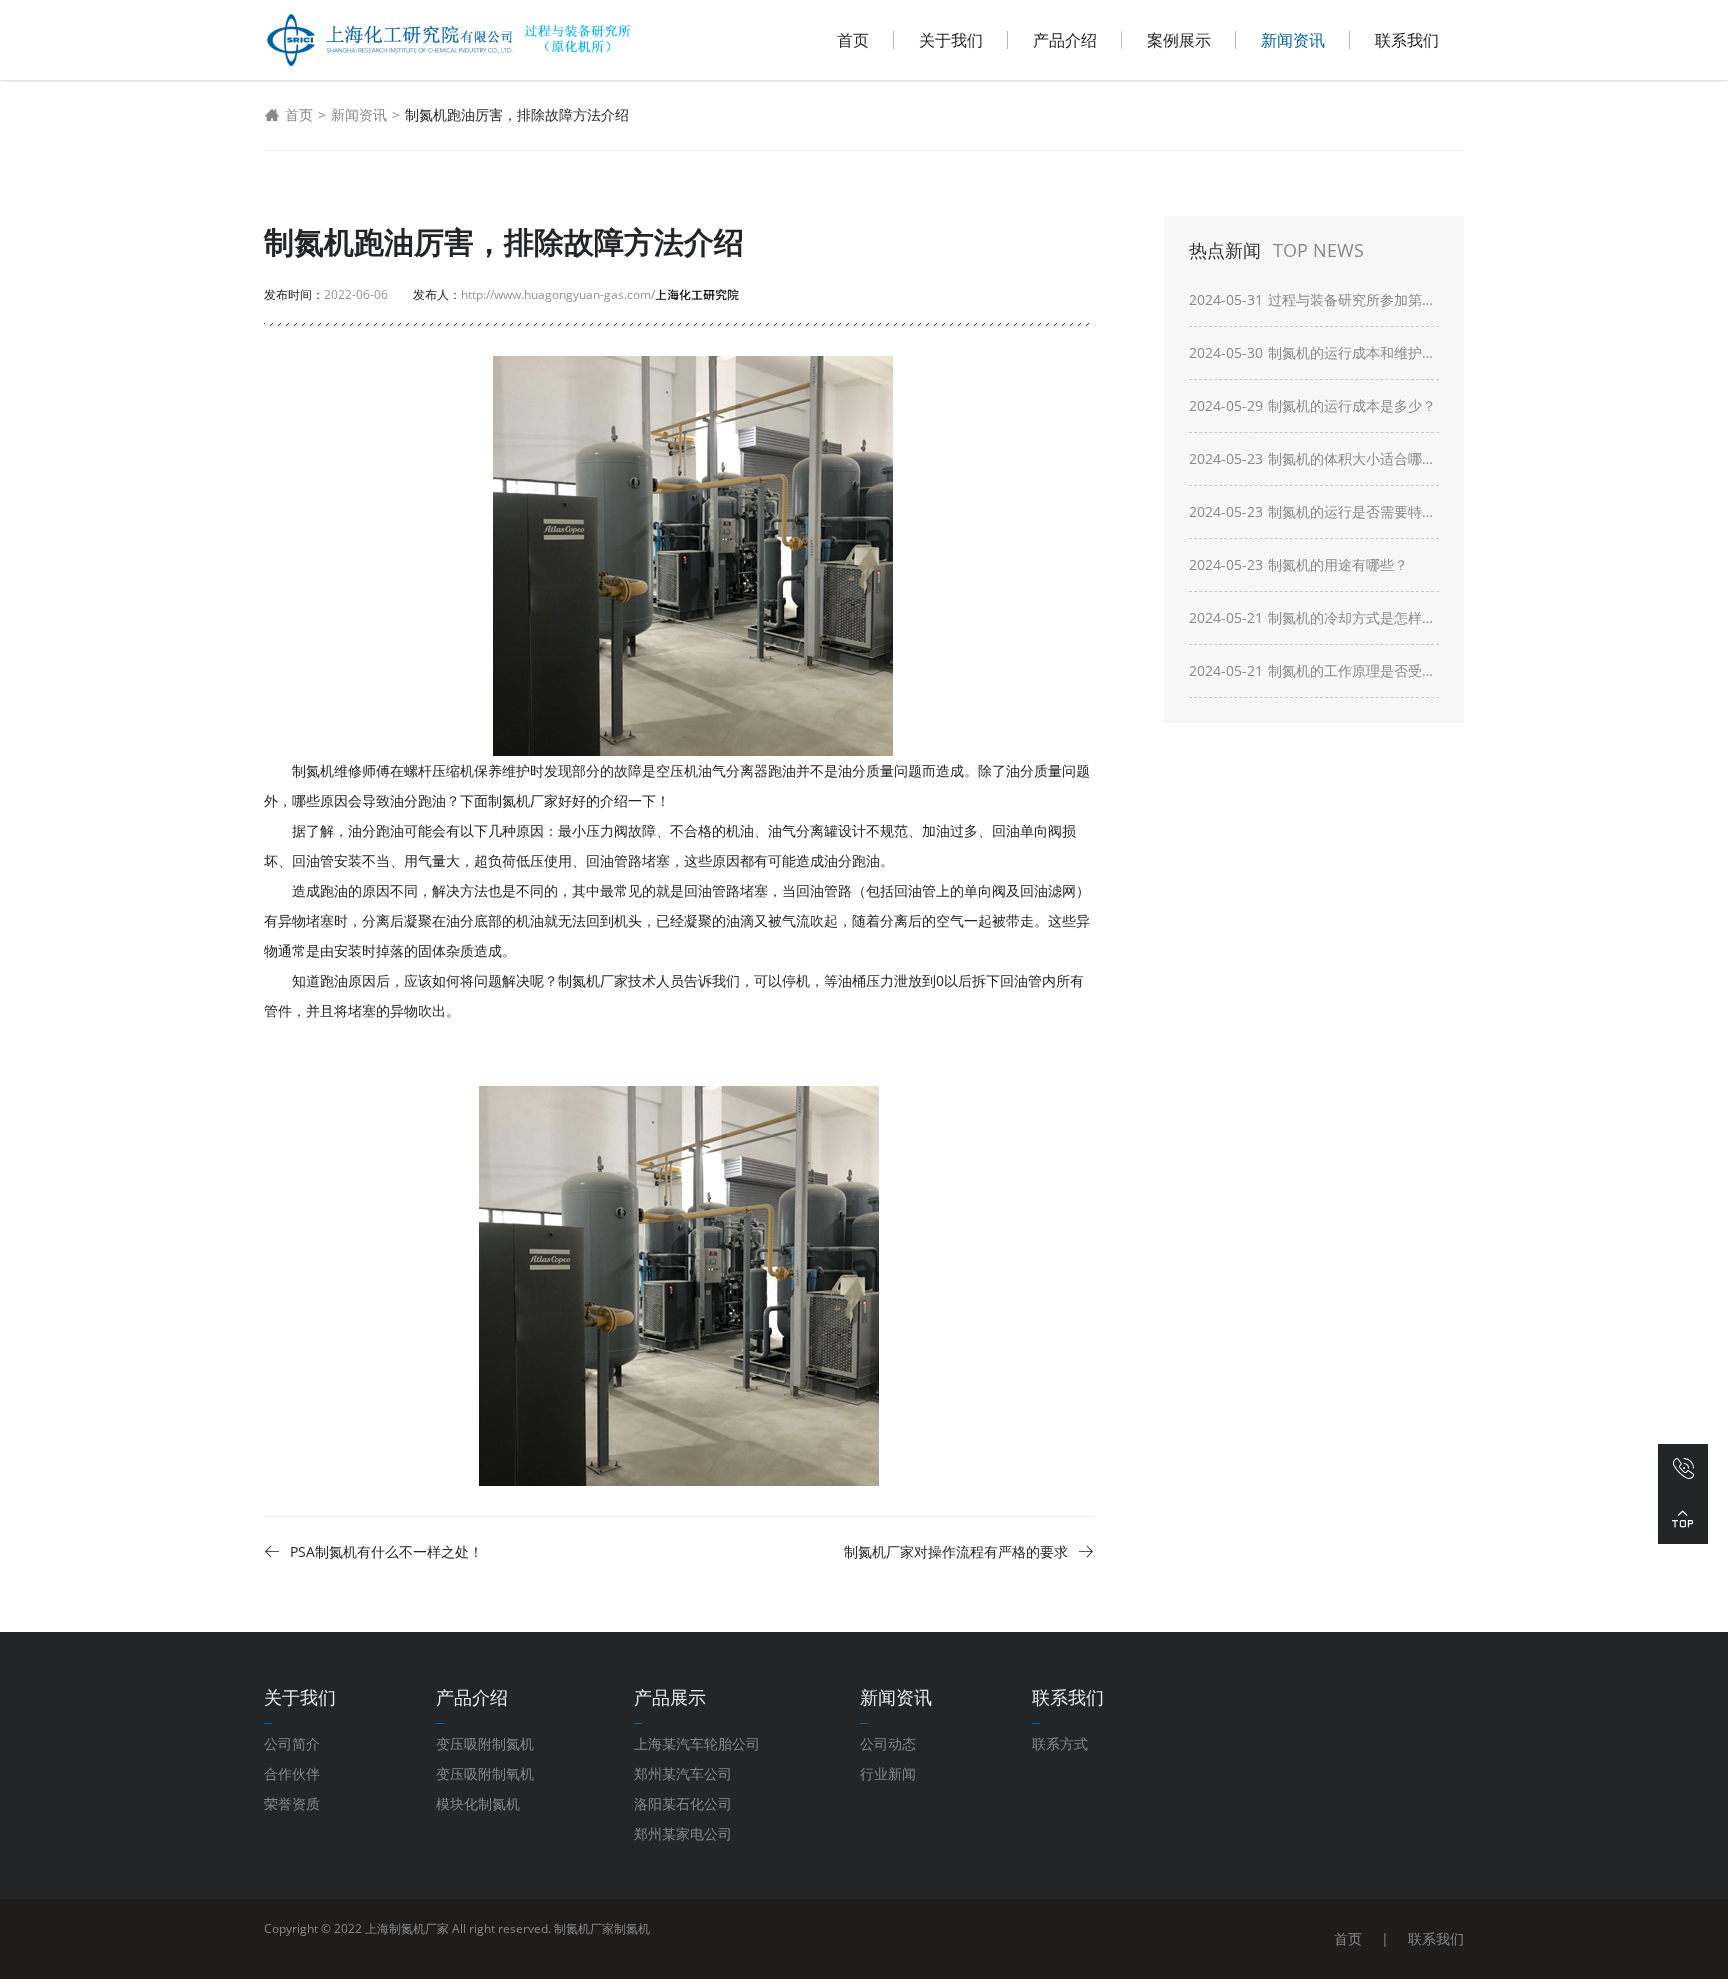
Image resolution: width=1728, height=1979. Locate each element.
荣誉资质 (292, 1803)
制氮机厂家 (584, 1928)
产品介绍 (1065, 40)
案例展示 (1179, 40)
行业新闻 (888, 1773)
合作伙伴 (292, 1773)
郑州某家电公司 (683, 1833)
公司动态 (888, 1743)
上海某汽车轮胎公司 (697, 1743)
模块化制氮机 (478, 1803)
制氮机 (632, 1928)
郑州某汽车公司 (683, 1773)
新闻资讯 (1293, 40)
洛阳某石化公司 (683, 1803)
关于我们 (951, 40)
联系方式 (1060, 1743)
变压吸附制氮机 (485, 1743)
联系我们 (1407, 40)
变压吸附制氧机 (485, 1773)
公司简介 (292, 1743)
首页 (853, 40)
